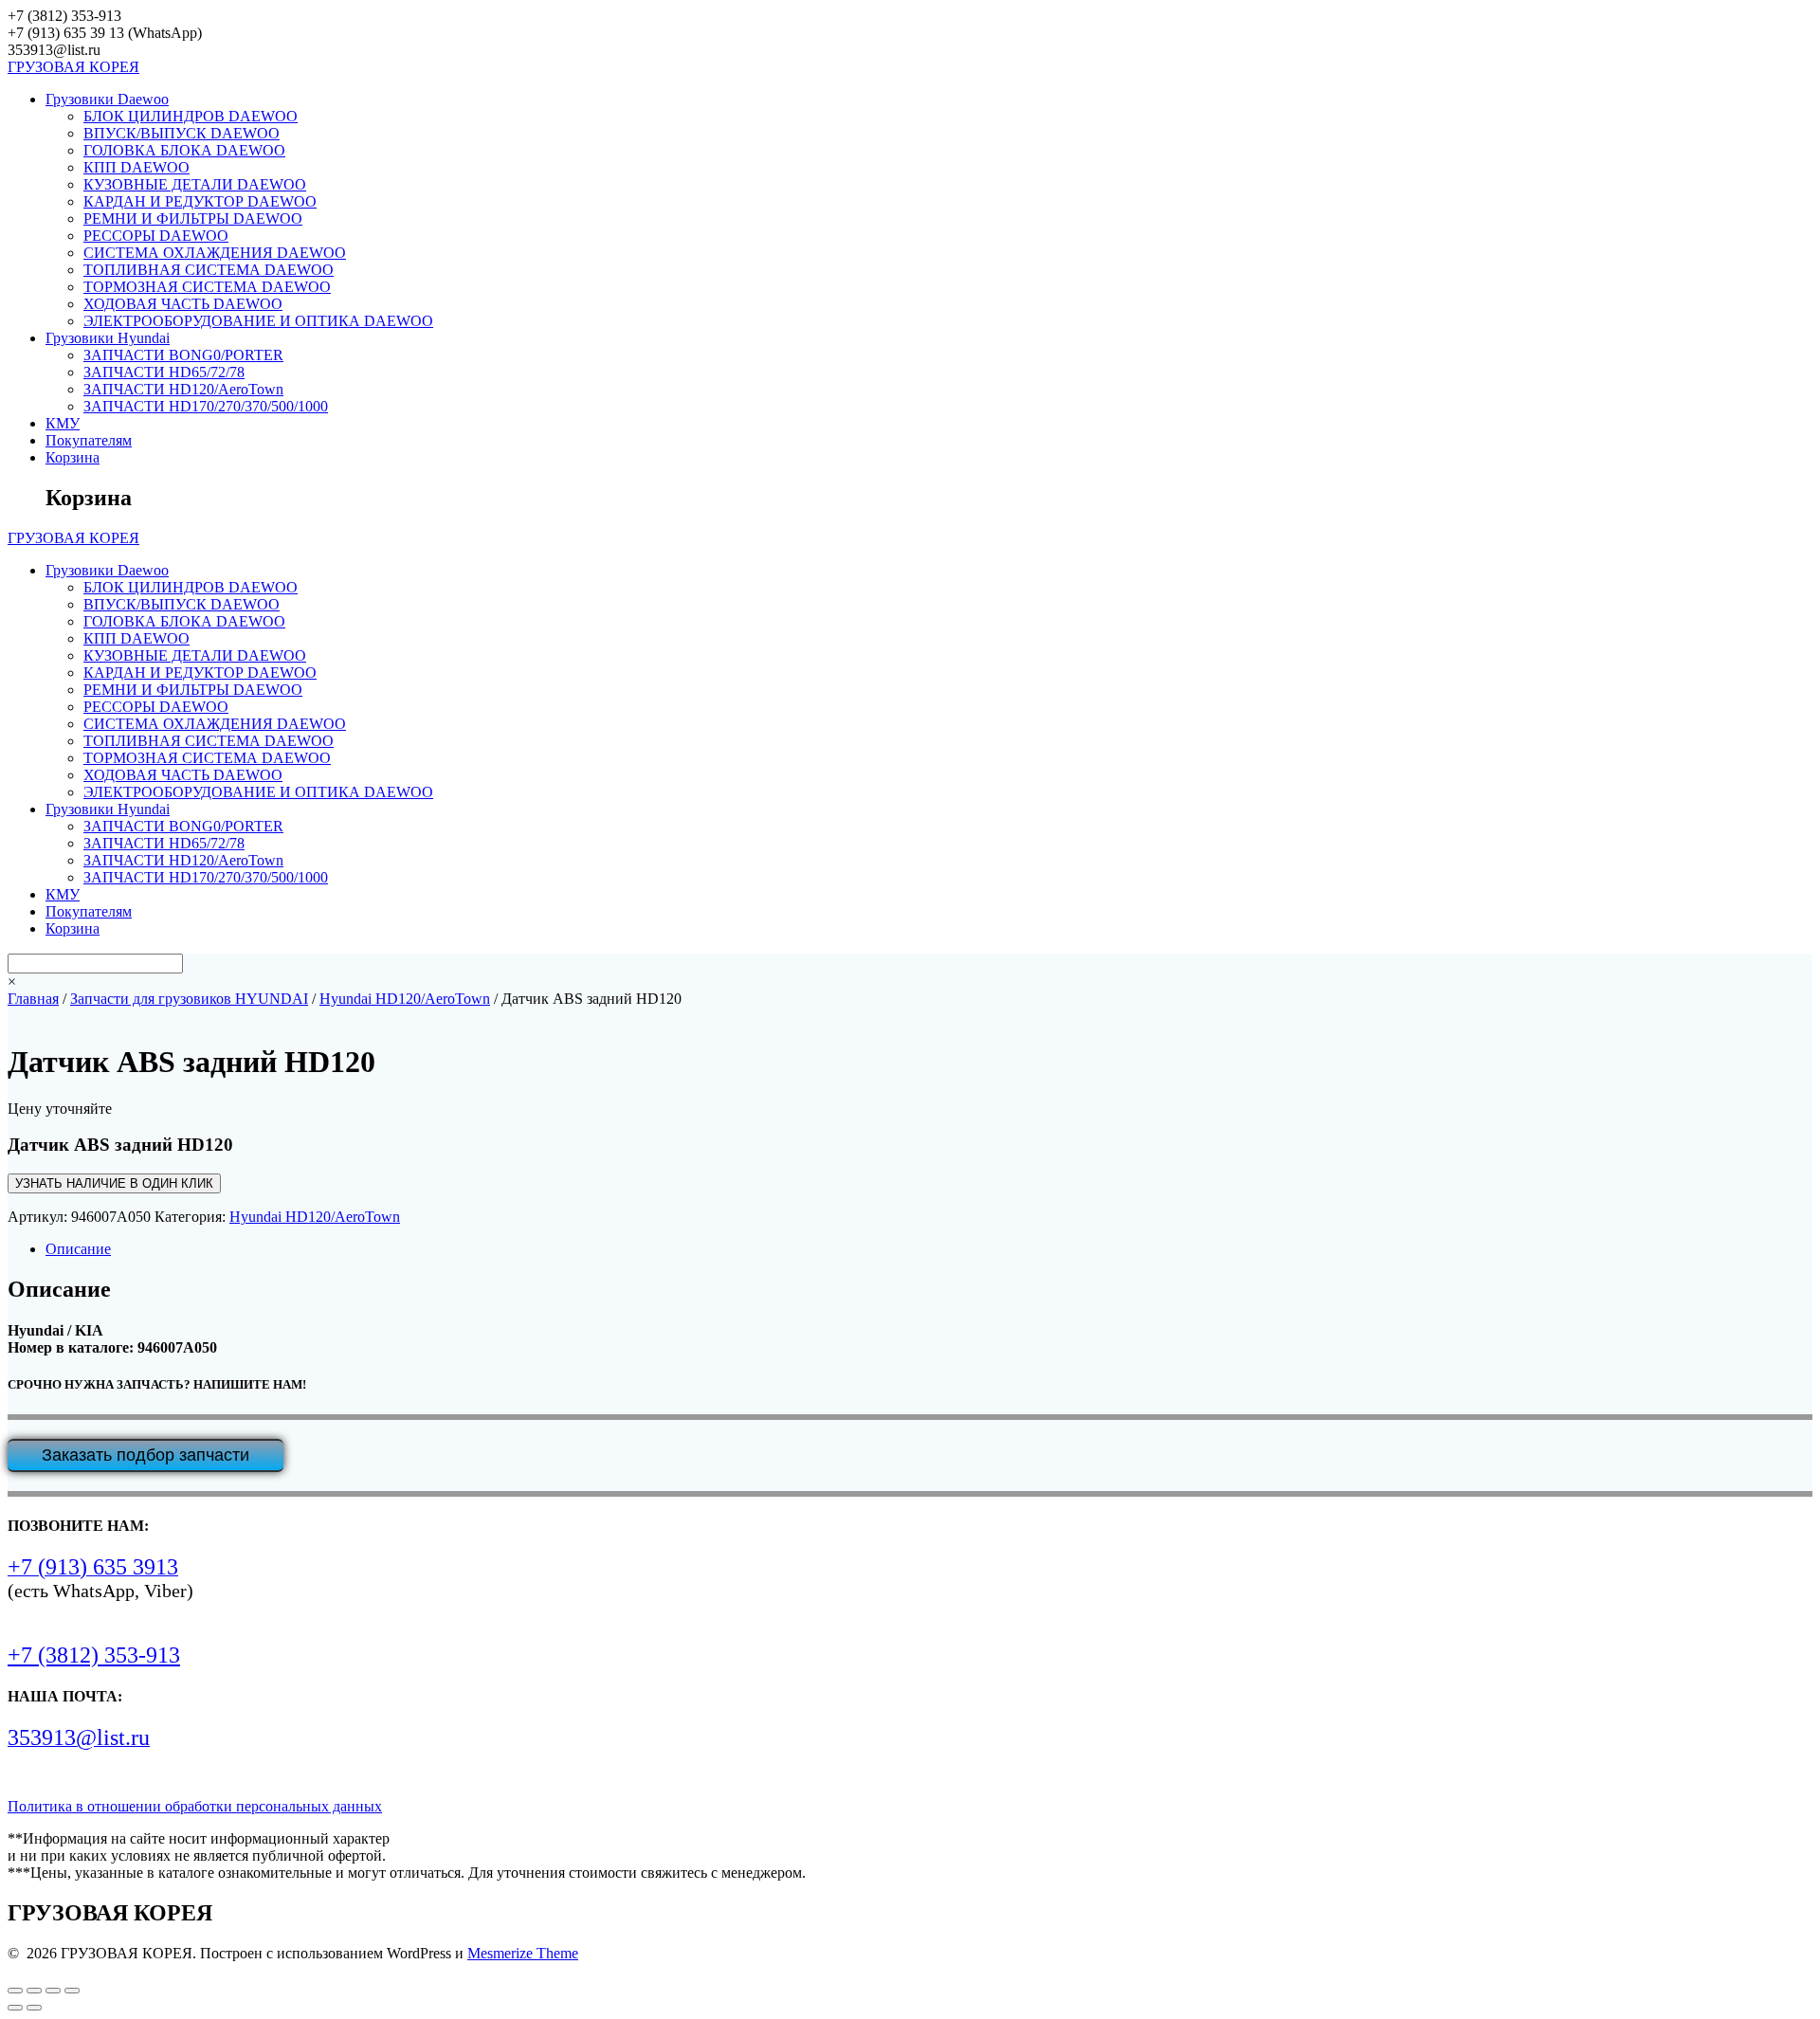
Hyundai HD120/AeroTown (405, 999)
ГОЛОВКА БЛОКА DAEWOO (184, 150)
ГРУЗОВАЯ (73, 67)
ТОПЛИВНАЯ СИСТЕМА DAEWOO (209, 270)
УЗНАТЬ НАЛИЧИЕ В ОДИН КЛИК (114, 1183)
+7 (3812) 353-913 (94, 1655)
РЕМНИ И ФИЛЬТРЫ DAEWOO (193, 218)
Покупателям (89, 440)
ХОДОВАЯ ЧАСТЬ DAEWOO (183, 304)
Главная (33, 999)
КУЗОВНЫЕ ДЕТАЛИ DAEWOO (195, 184)
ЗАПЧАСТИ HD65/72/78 (164, 372)
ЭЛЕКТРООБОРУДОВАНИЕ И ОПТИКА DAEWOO (258, 321)
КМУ (63, 423)
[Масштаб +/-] (15, 1991)
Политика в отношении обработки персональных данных (195, 1806)
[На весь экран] (34, 1991)
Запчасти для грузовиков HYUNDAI (189, 999)
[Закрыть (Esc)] (72, 1991)
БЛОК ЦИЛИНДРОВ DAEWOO (191, 116)
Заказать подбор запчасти (146, 1455)
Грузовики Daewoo (107, 99)
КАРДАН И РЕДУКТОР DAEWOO (200, 201)
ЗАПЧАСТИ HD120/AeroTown (183, 389)
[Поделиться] (53, 1991)
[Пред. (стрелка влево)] (15, 2008)
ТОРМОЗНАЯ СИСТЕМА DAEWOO (207, 287)
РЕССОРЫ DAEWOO (156, 236)
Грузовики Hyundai (108, 338)
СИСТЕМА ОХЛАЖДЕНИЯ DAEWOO (215, 253)
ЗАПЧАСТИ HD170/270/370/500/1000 (206, 406)
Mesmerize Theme (523, 1953)
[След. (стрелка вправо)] (34, 2008)
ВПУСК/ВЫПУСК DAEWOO (182, 133)
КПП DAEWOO (136, 167)
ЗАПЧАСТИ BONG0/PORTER (183, 355)
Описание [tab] (78, 1249)
